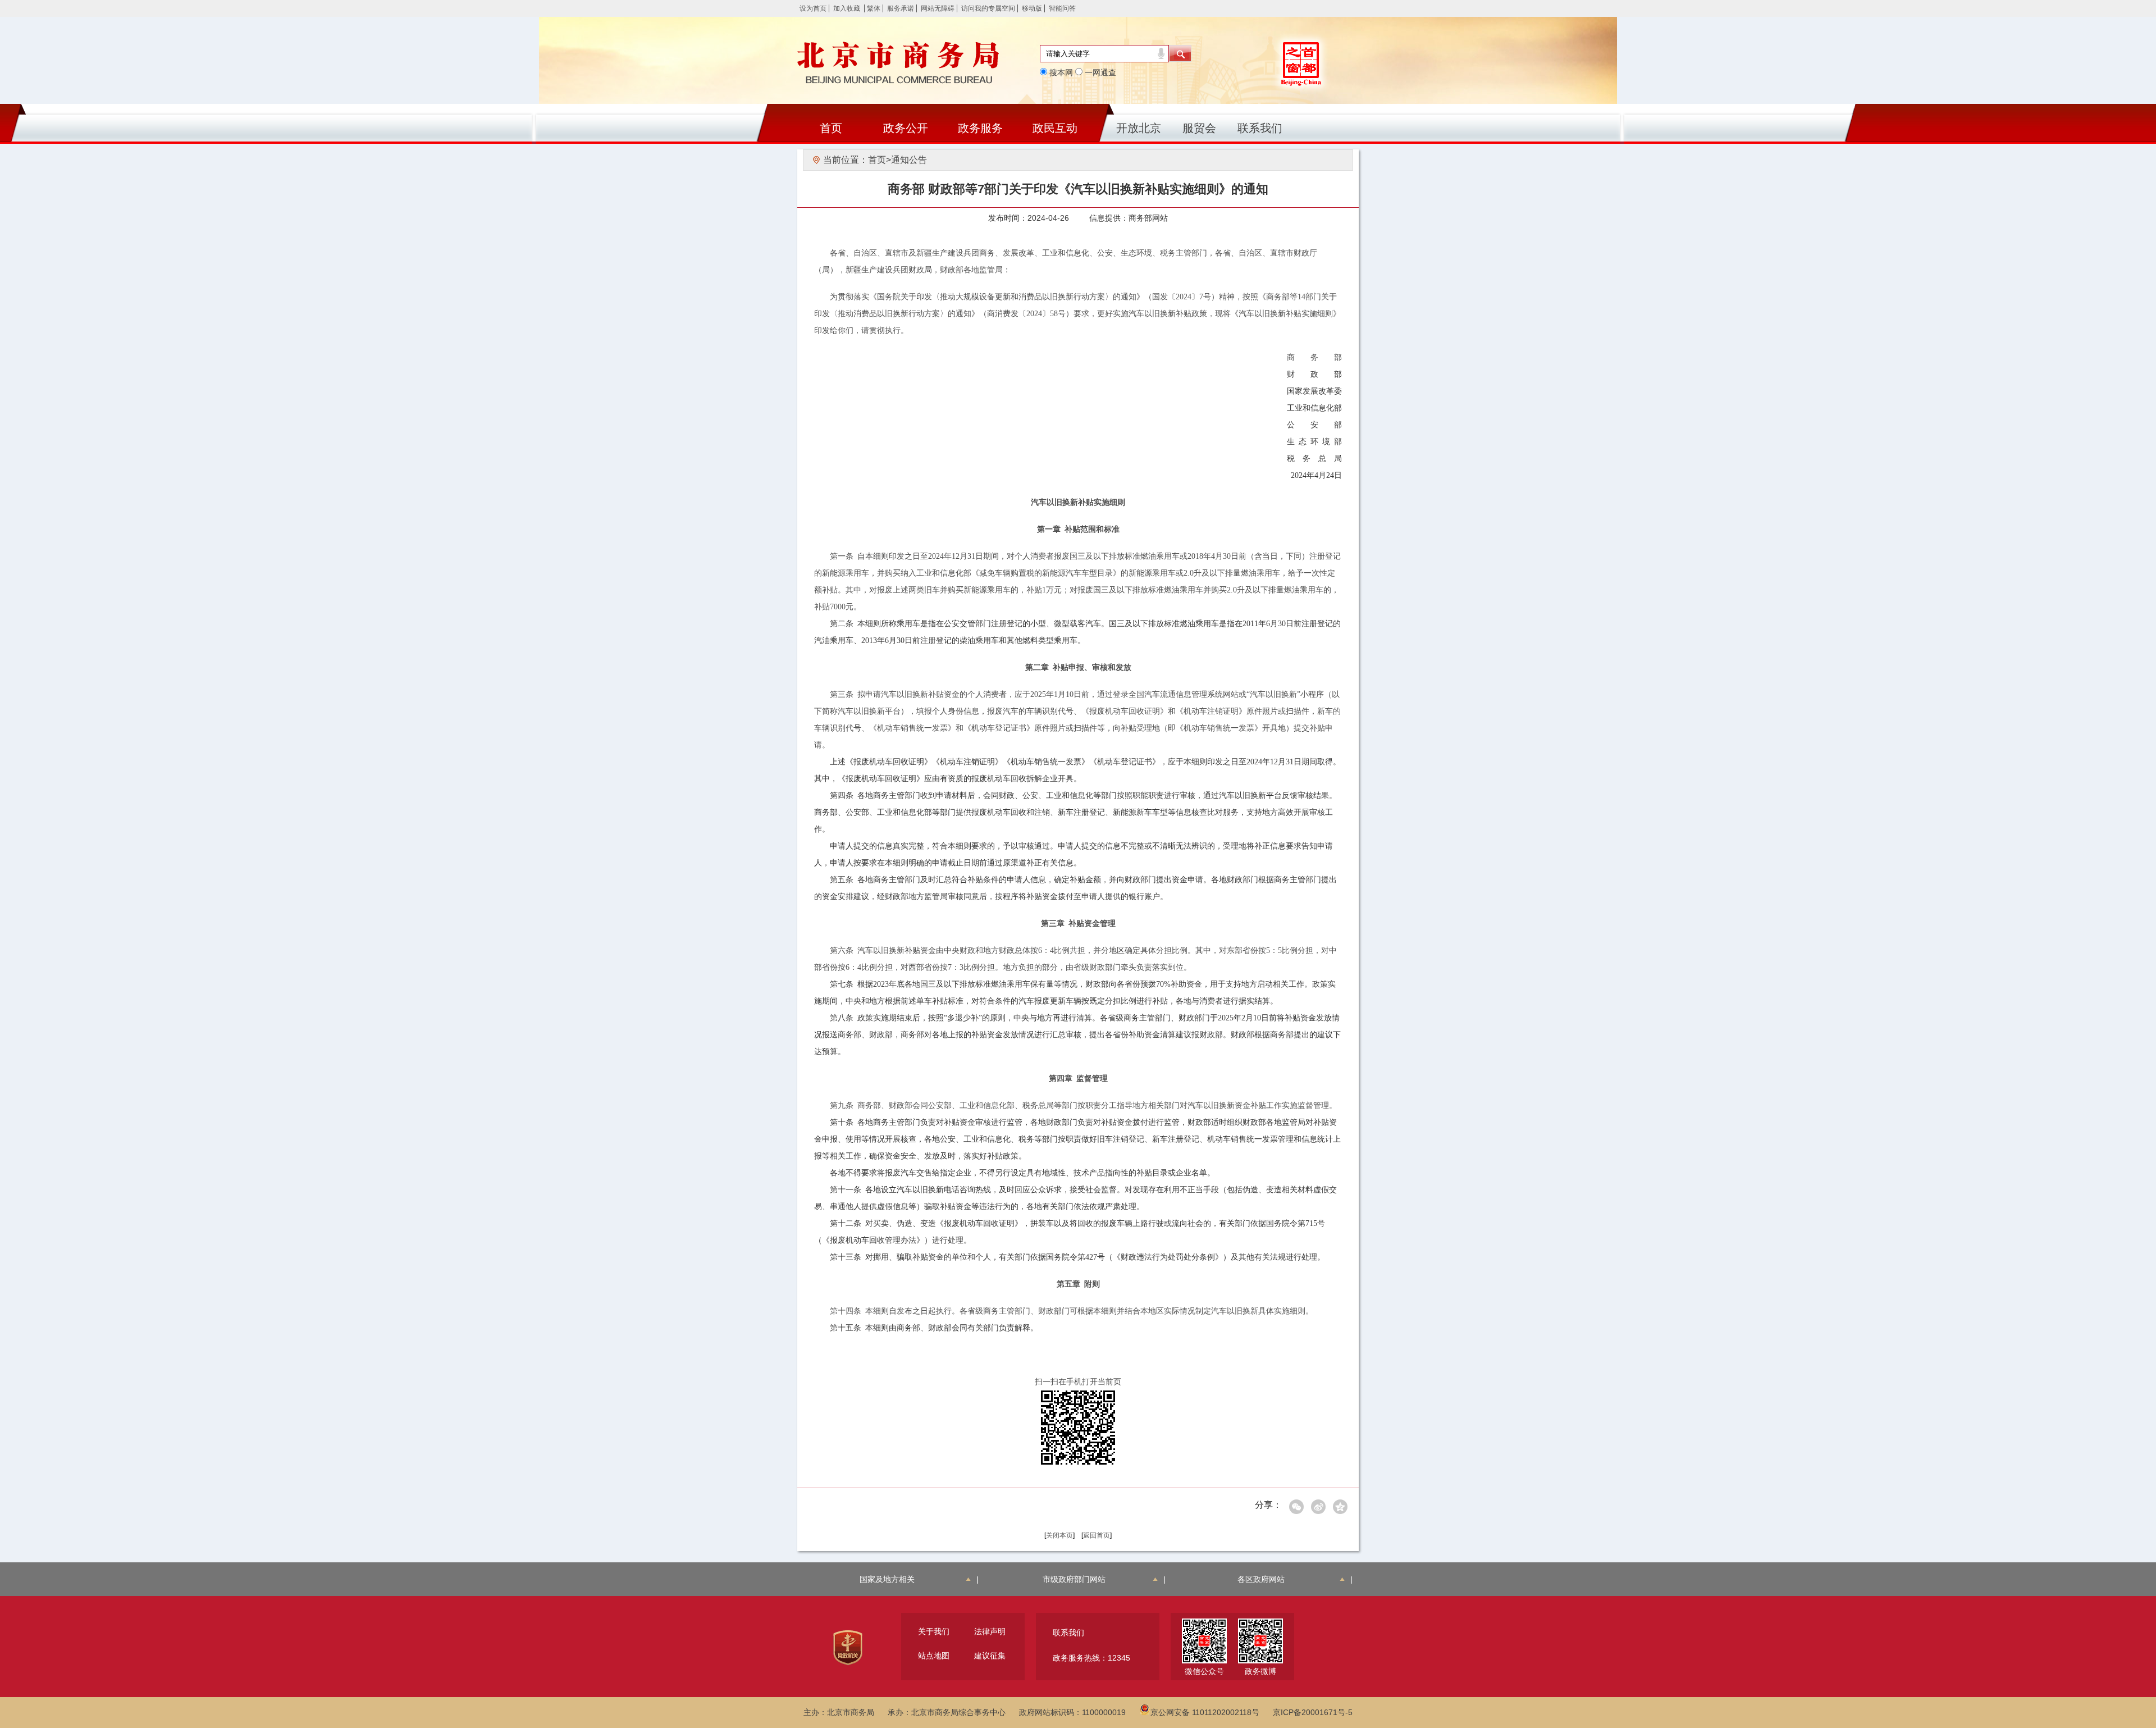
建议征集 (990, 1656)
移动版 (1032, 8)
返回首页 (1097, 1535)
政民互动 (1055, 128)
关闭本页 (1059, 1535)
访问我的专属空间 (988, 8)
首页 (831, 128)
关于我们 (934, 1631)
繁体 (874, 8)
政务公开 (906, 128)
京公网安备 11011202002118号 (1205, 1712)
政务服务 (980, 128)
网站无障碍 (938, 8)
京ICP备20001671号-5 (1313, 1712)
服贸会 (1199, 128)
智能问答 (1062, 8)
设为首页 (813, 8)
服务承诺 (901, 8)
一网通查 (1099, 72)
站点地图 (934, 1656)
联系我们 (1260, 128)
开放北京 (1139, 128)
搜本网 (1060, 72)
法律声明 (990, 1631)
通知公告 (909, 160)
